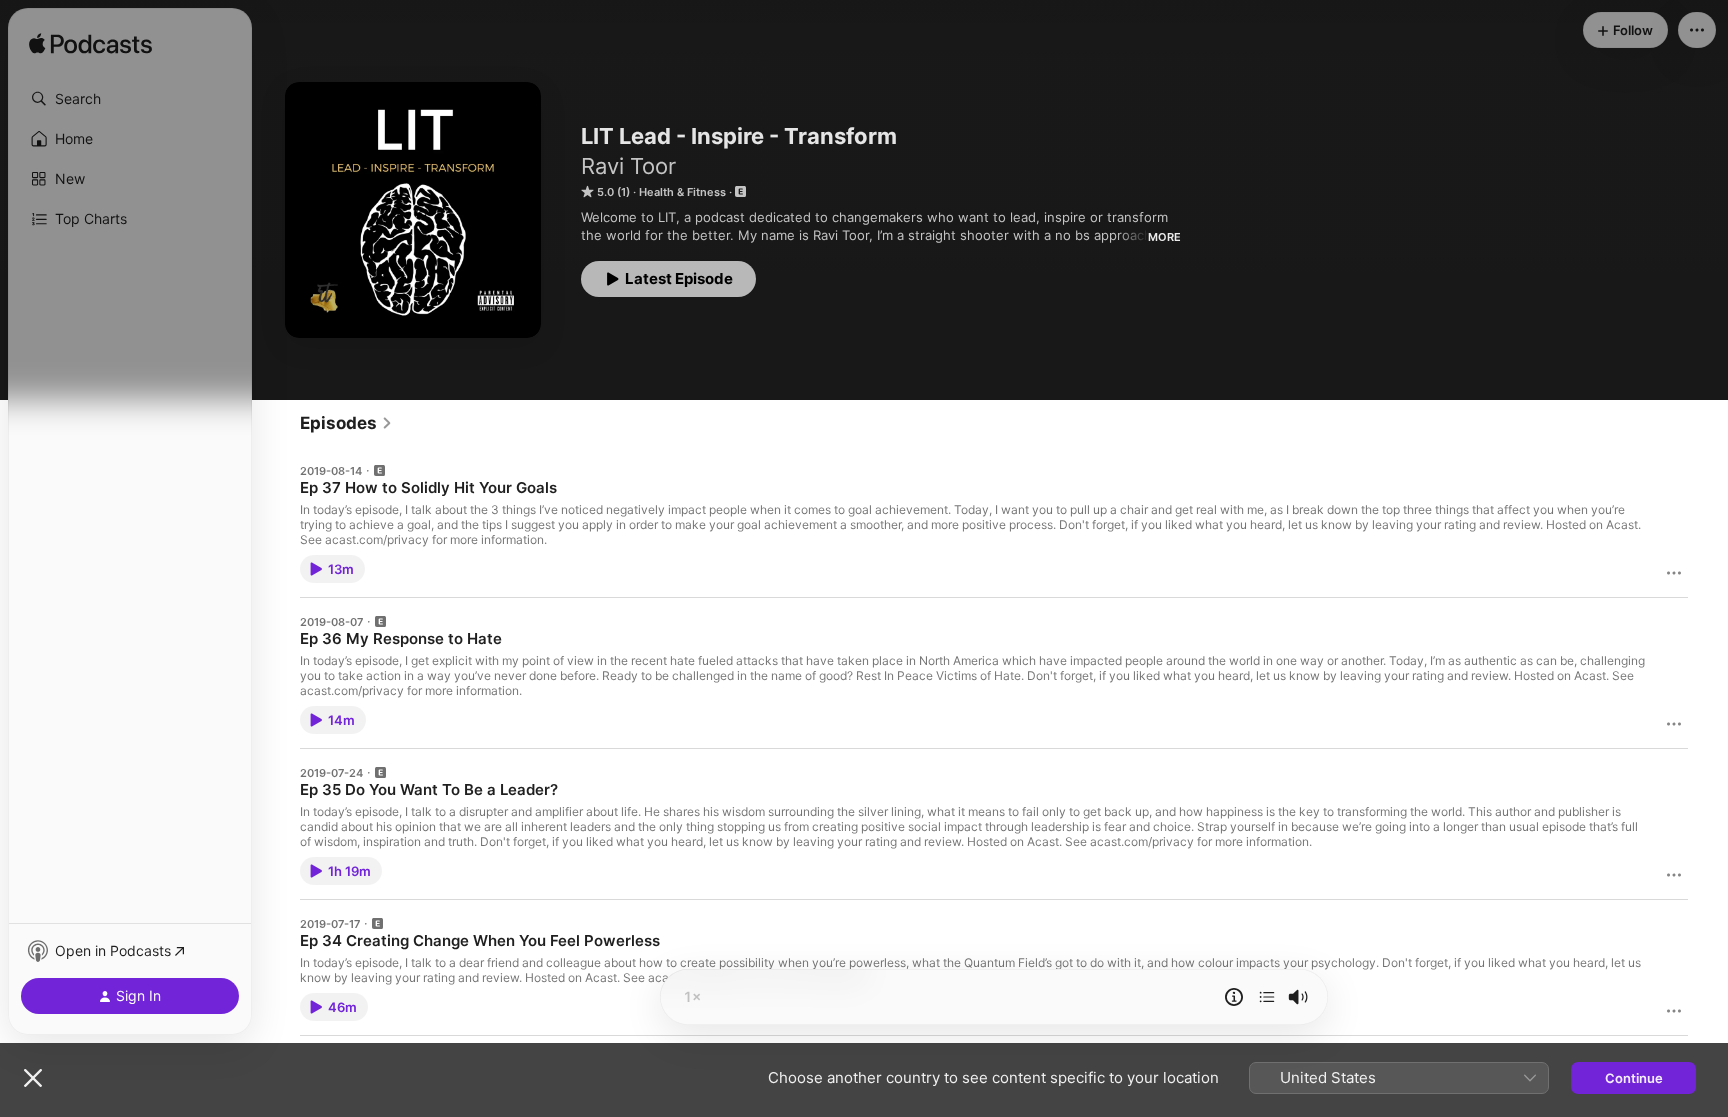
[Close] (33, 1078)
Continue (1634, 1078)
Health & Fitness (682, 192)
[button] (130, 99)
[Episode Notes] (1234, 997)
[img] (90, 45)
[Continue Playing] (1267, 997)
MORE (1164, 237)
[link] (346, 423)
